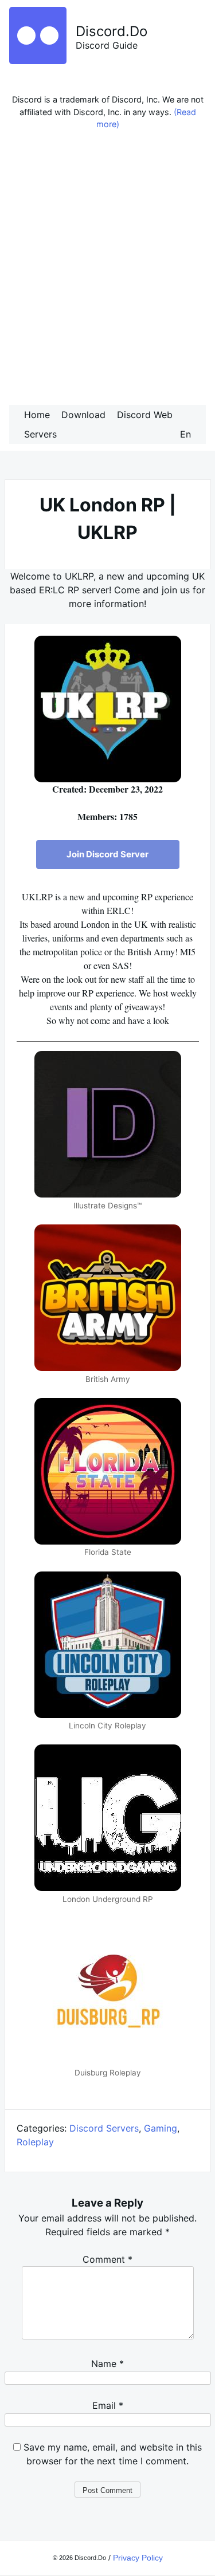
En (185, 434)
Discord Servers (104, 2128)
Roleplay (35, 2142)
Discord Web (145, 415)
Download (83, 415)
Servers (40, 434)
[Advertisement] (107, 271)
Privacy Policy (138, 2558)
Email (108, 2405)
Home (37, 415)
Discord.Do (112, 31)
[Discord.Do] (38, 61)
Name (107, 2364)
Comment (107, 2259)
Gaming (161, 2128)
